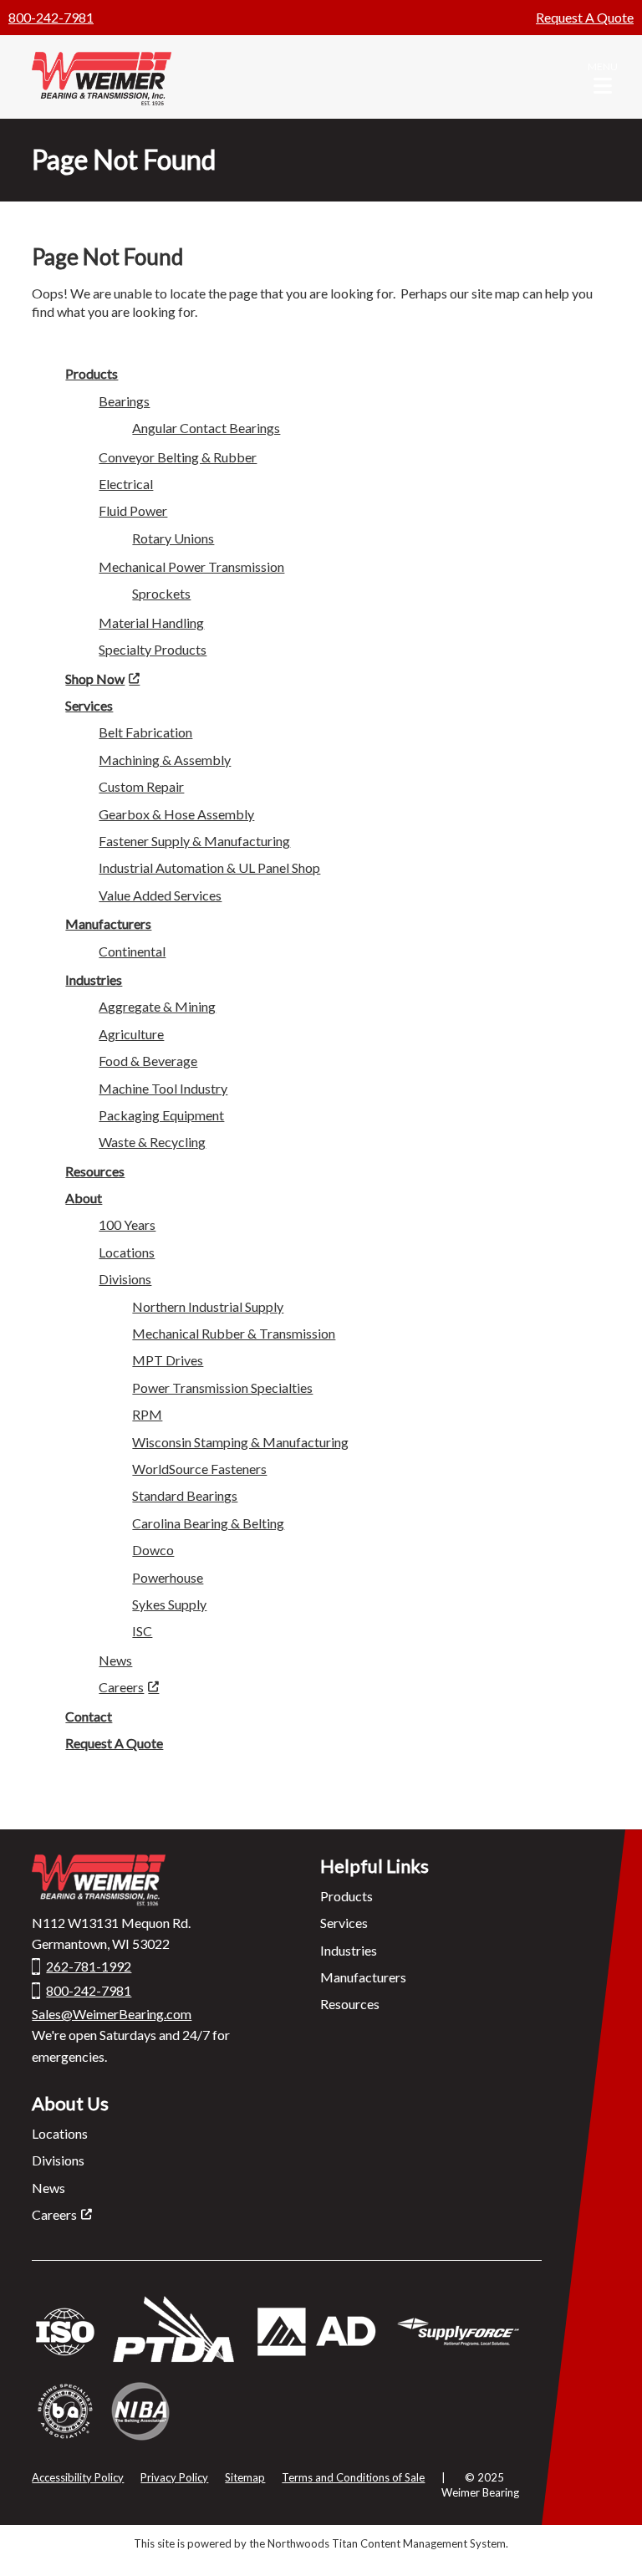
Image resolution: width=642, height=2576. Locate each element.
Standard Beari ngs (185, 1495)
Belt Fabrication (145, 732)
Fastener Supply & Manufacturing (194, 841)
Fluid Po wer (133, 510)
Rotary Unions (173, 538)
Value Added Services (160, 895)
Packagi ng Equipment (161, 1115)
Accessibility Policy (78, 2477)
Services (344, 1923)
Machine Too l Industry (163, 1088)
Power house (168, 1577)
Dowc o (153, 1550)
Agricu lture (131, 1034)
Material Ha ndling (151, 622)
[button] (603, 77)
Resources (350, 2004)
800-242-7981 (51, 17)
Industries (94, 979)
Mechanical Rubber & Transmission (234, 1333)
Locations (60, 2133)
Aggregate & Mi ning (157, 1006)
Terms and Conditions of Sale (353, 2477)
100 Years (127, 1224)
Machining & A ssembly (165, 760)
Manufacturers (363, 1977)
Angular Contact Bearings (206, 428)
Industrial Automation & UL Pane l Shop (209, 867)
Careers (121, 1687)
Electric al (126, 484)
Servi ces (89, 705)
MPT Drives (168, 1360)
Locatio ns (127, 1252)
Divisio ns (125, 1279)
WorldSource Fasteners (199, 1469)
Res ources (95, 1171)
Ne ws (115, 1660)
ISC (142, 1631)
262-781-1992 (89, 1966)
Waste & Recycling (152, 1142)
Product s (92, 373)
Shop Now (95, 678)
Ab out (84, 1198)
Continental (132, 951)
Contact (89, 1716)
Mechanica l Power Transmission (191, 566)
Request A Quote (585, 17)
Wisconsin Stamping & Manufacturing (240, 1442)
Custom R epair (141, 786)
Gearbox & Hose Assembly (176, 814)
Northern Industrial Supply (208, 1306)
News (48, 2188)
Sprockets (161, 593)
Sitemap (245, 2477)
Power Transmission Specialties (222, 1387)
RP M (147, 1414)
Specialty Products (153, 649)
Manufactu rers (108, 923)
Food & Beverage (148, 1061)
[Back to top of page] (607, 2537)
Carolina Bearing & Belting (208, 1523)
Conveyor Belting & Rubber (178, 457)
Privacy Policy (174, 2477)
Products (346, 1896)
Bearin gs (124, 401)
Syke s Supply (169, 1604)
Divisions (58, 2160)
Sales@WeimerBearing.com (112, 2014)
